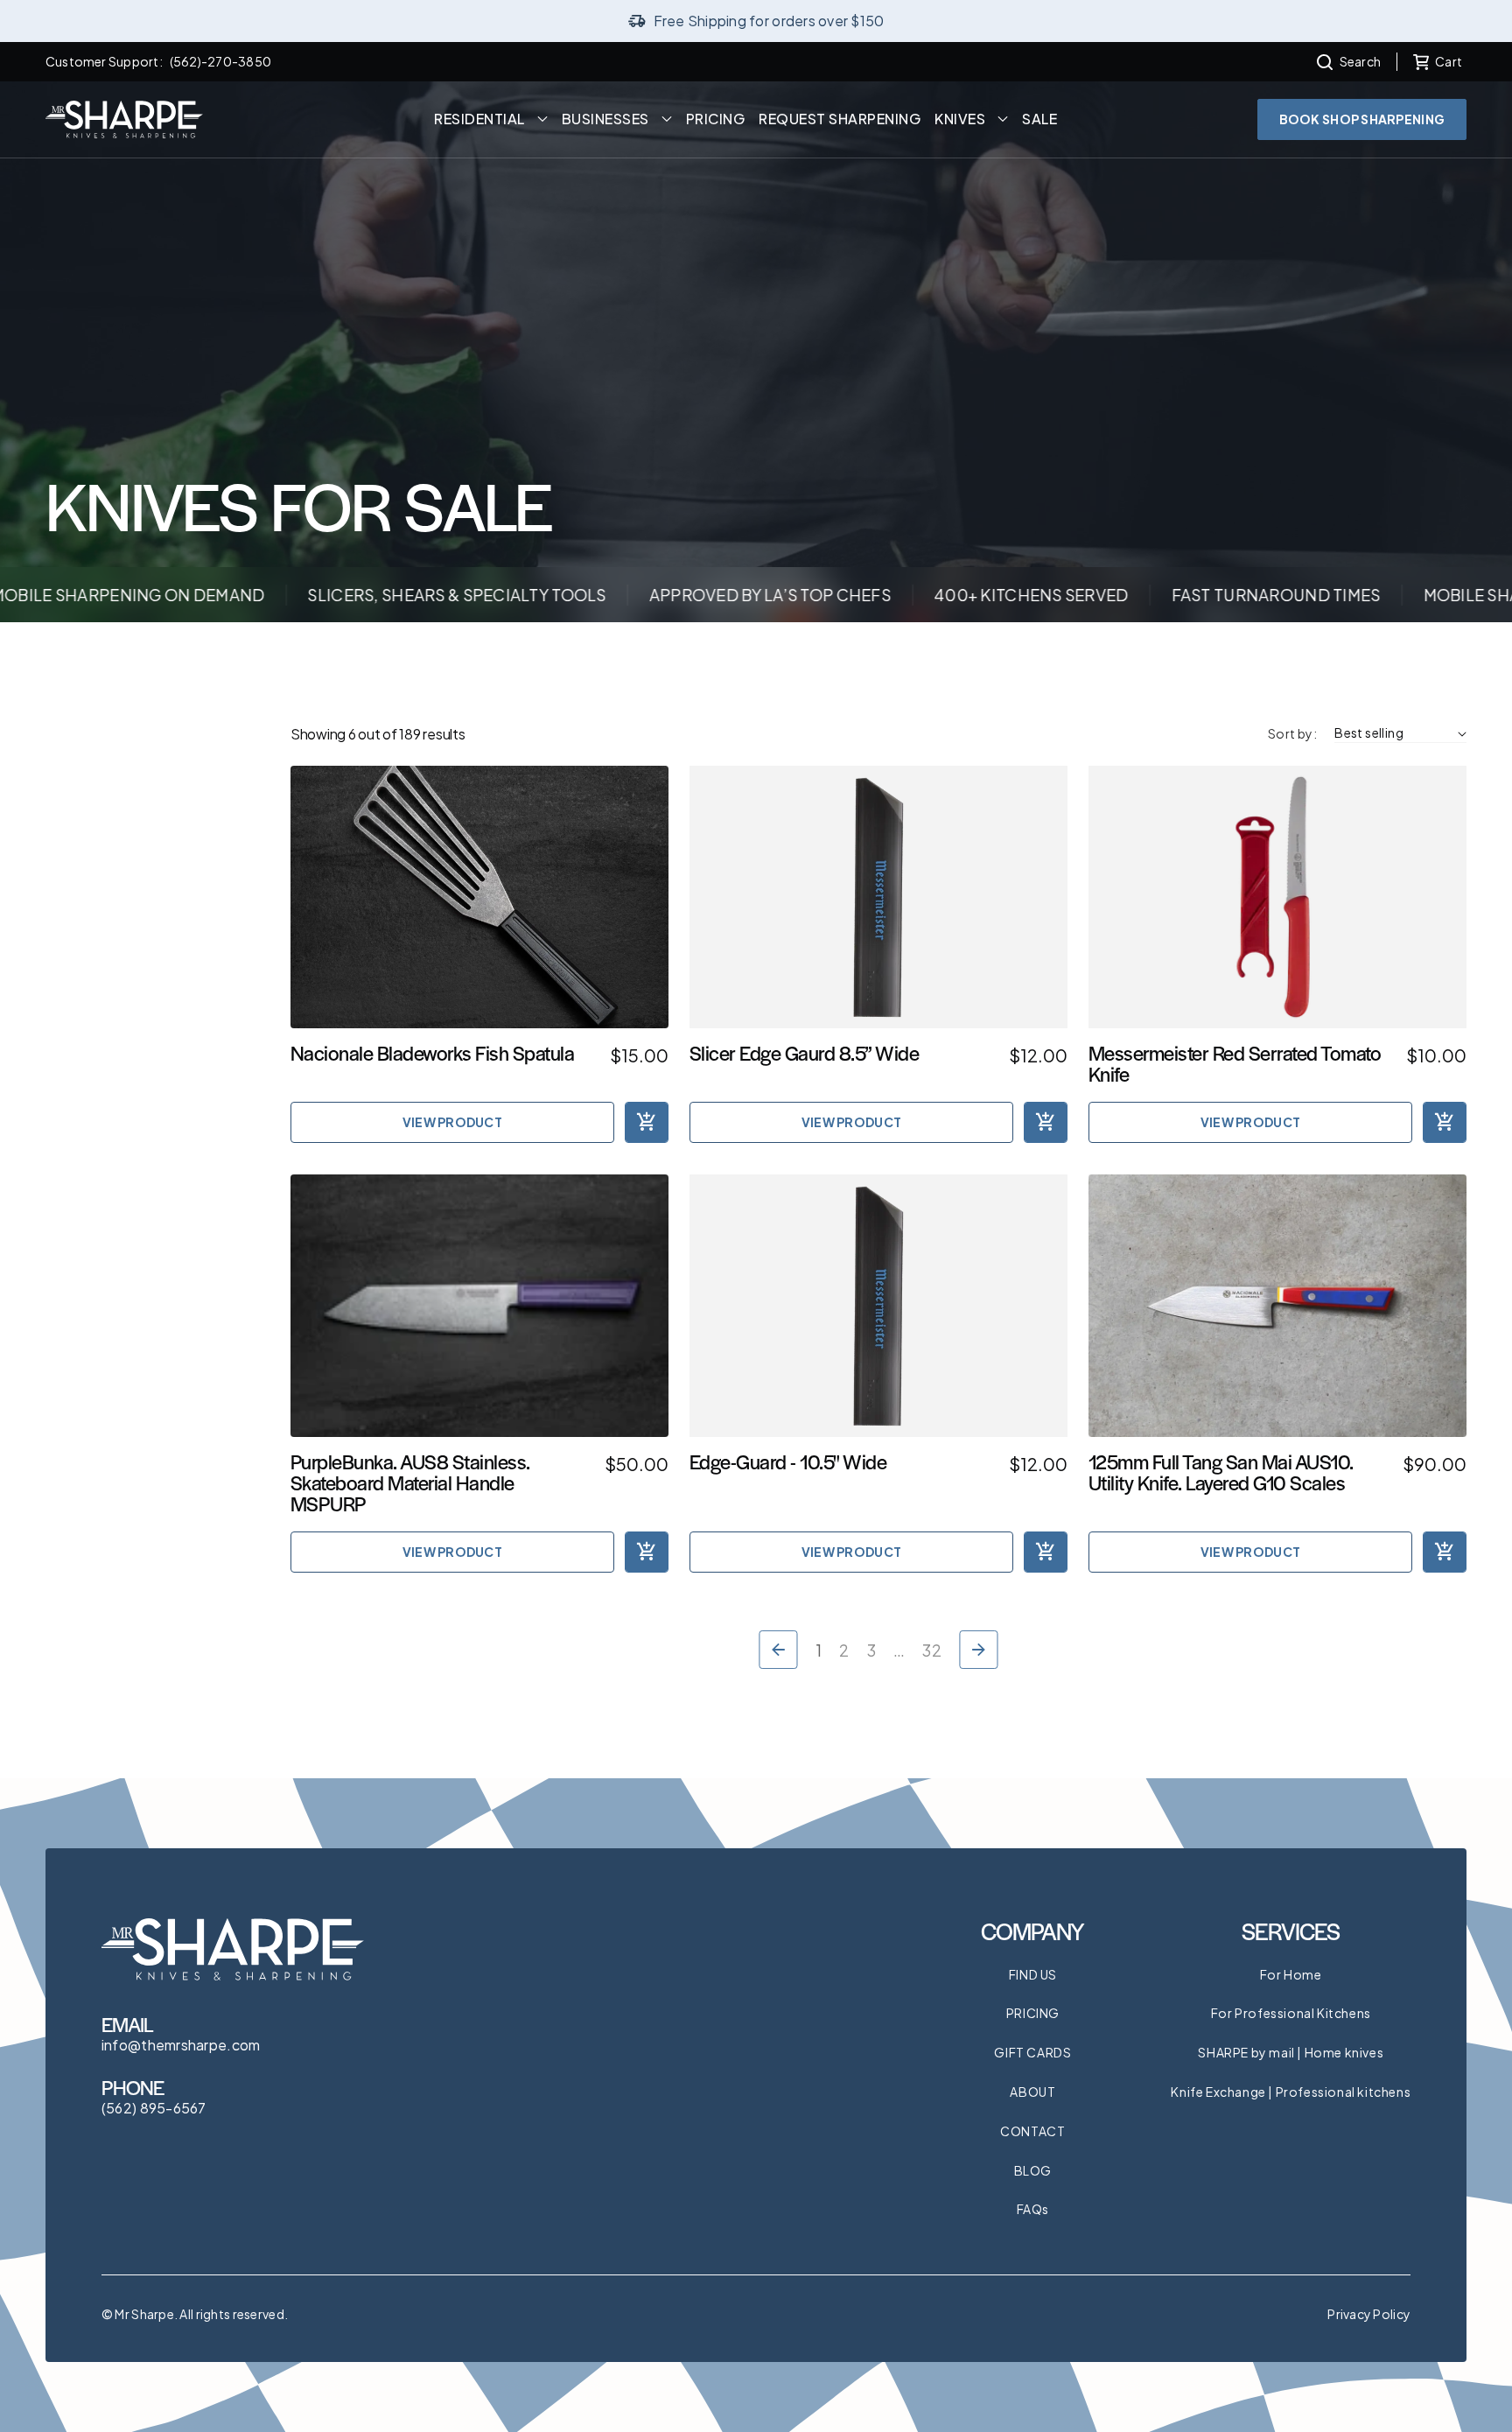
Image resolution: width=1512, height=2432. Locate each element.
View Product (452, 1122)
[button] (1349, 62)
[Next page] (979, 1650)
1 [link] (819, 1650)
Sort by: (1292, 733)
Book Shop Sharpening (1362, 119)
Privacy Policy (1369, 2314)
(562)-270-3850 (220, 61)
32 (932, 1650)
